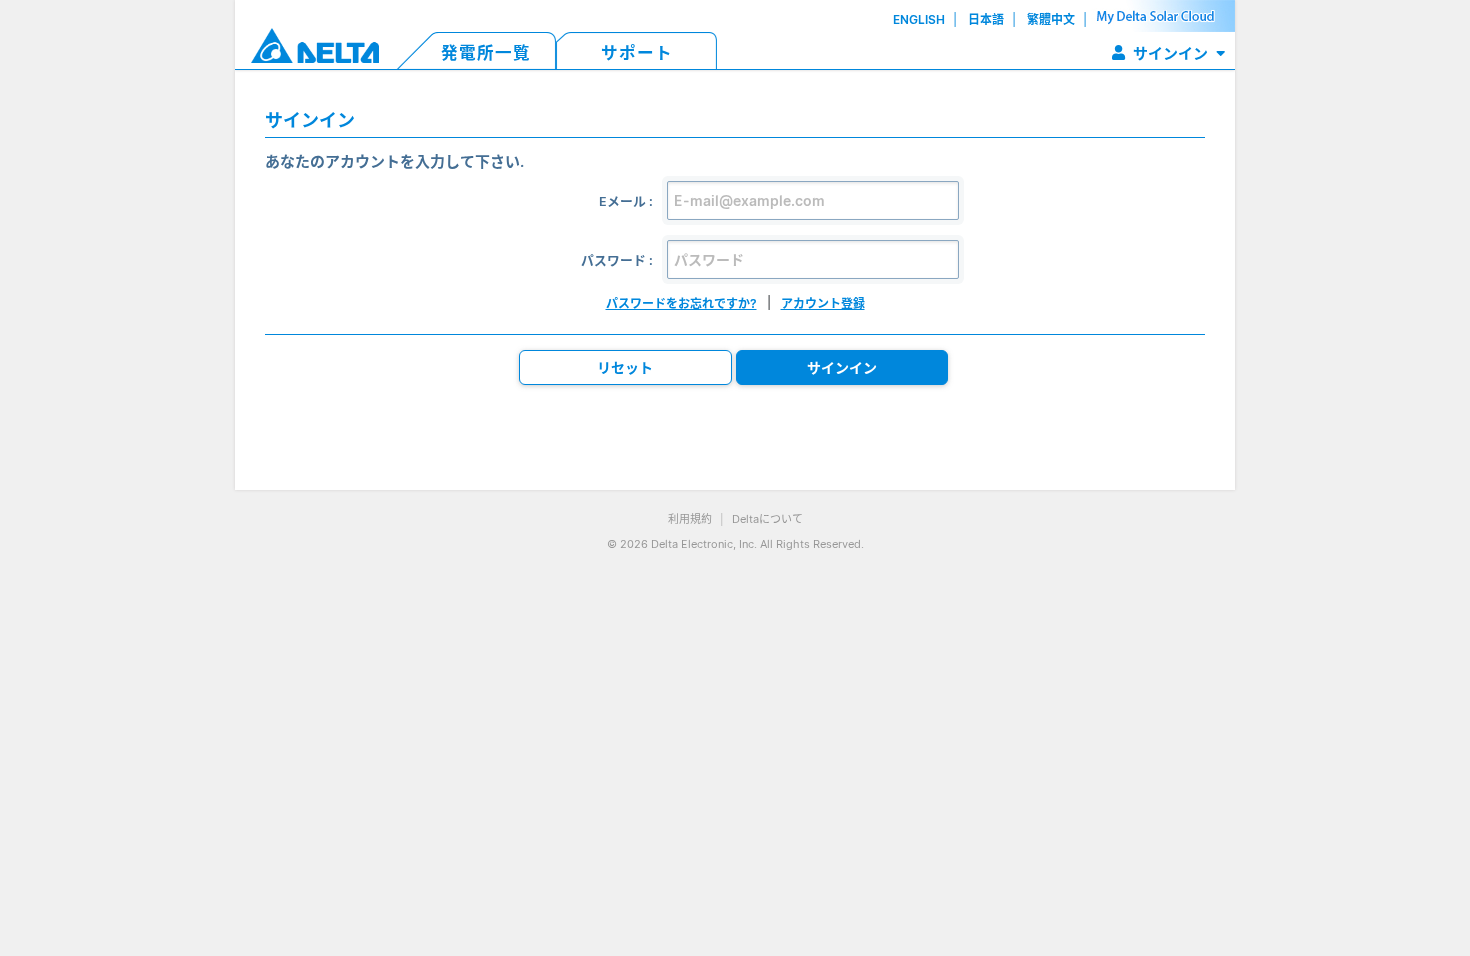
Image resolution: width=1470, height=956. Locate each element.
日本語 (986, 19)
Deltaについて (767, 519)
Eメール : (626, 201)
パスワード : (617, 260)
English (919, 19)
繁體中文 (1051, 19)
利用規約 (690, 519)
